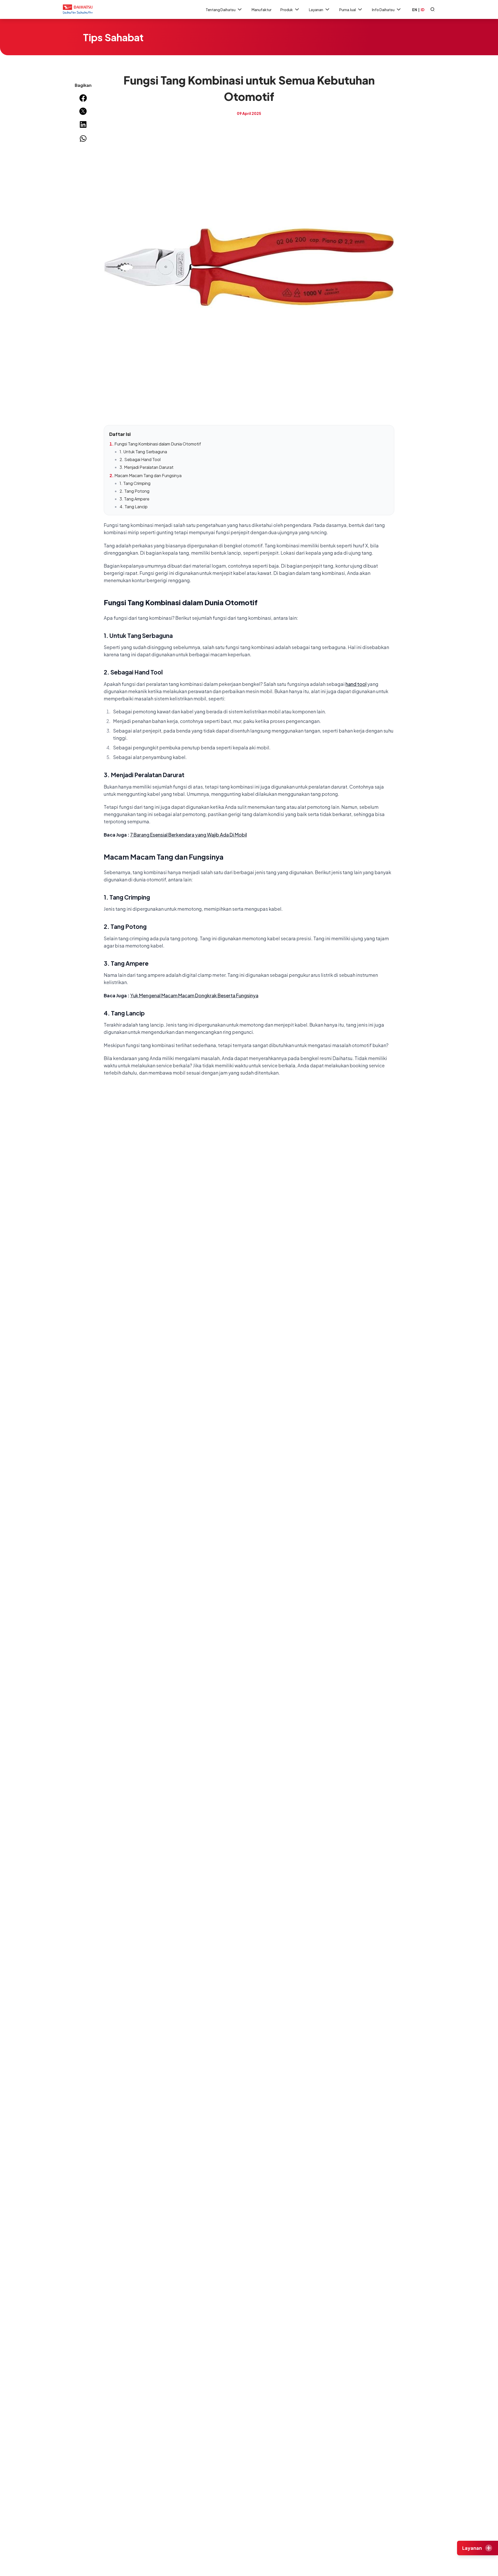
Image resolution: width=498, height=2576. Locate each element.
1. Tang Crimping (135, 483)
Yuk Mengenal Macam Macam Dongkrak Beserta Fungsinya (194, 995)
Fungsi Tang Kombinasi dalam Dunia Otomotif (158, 444)
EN (415, 10)
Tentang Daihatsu (221, 10)
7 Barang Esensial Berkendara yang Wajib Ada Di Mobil (189, 835)
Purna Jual (348, 10)
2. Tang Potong (134, 491)
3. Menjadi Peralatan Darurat (147, 467)
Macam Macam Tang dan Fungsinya (148, 475)
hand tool (356, 684)
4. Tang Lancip (134, 507)
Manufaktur (262, 10)
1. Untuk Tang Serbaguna (143, 452)
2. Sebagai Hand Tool (140, 459)
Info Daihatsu (383, 10)
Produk (287, 10)
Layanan (316, 10)
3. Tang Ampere (134, 499)
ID (423, 10)
